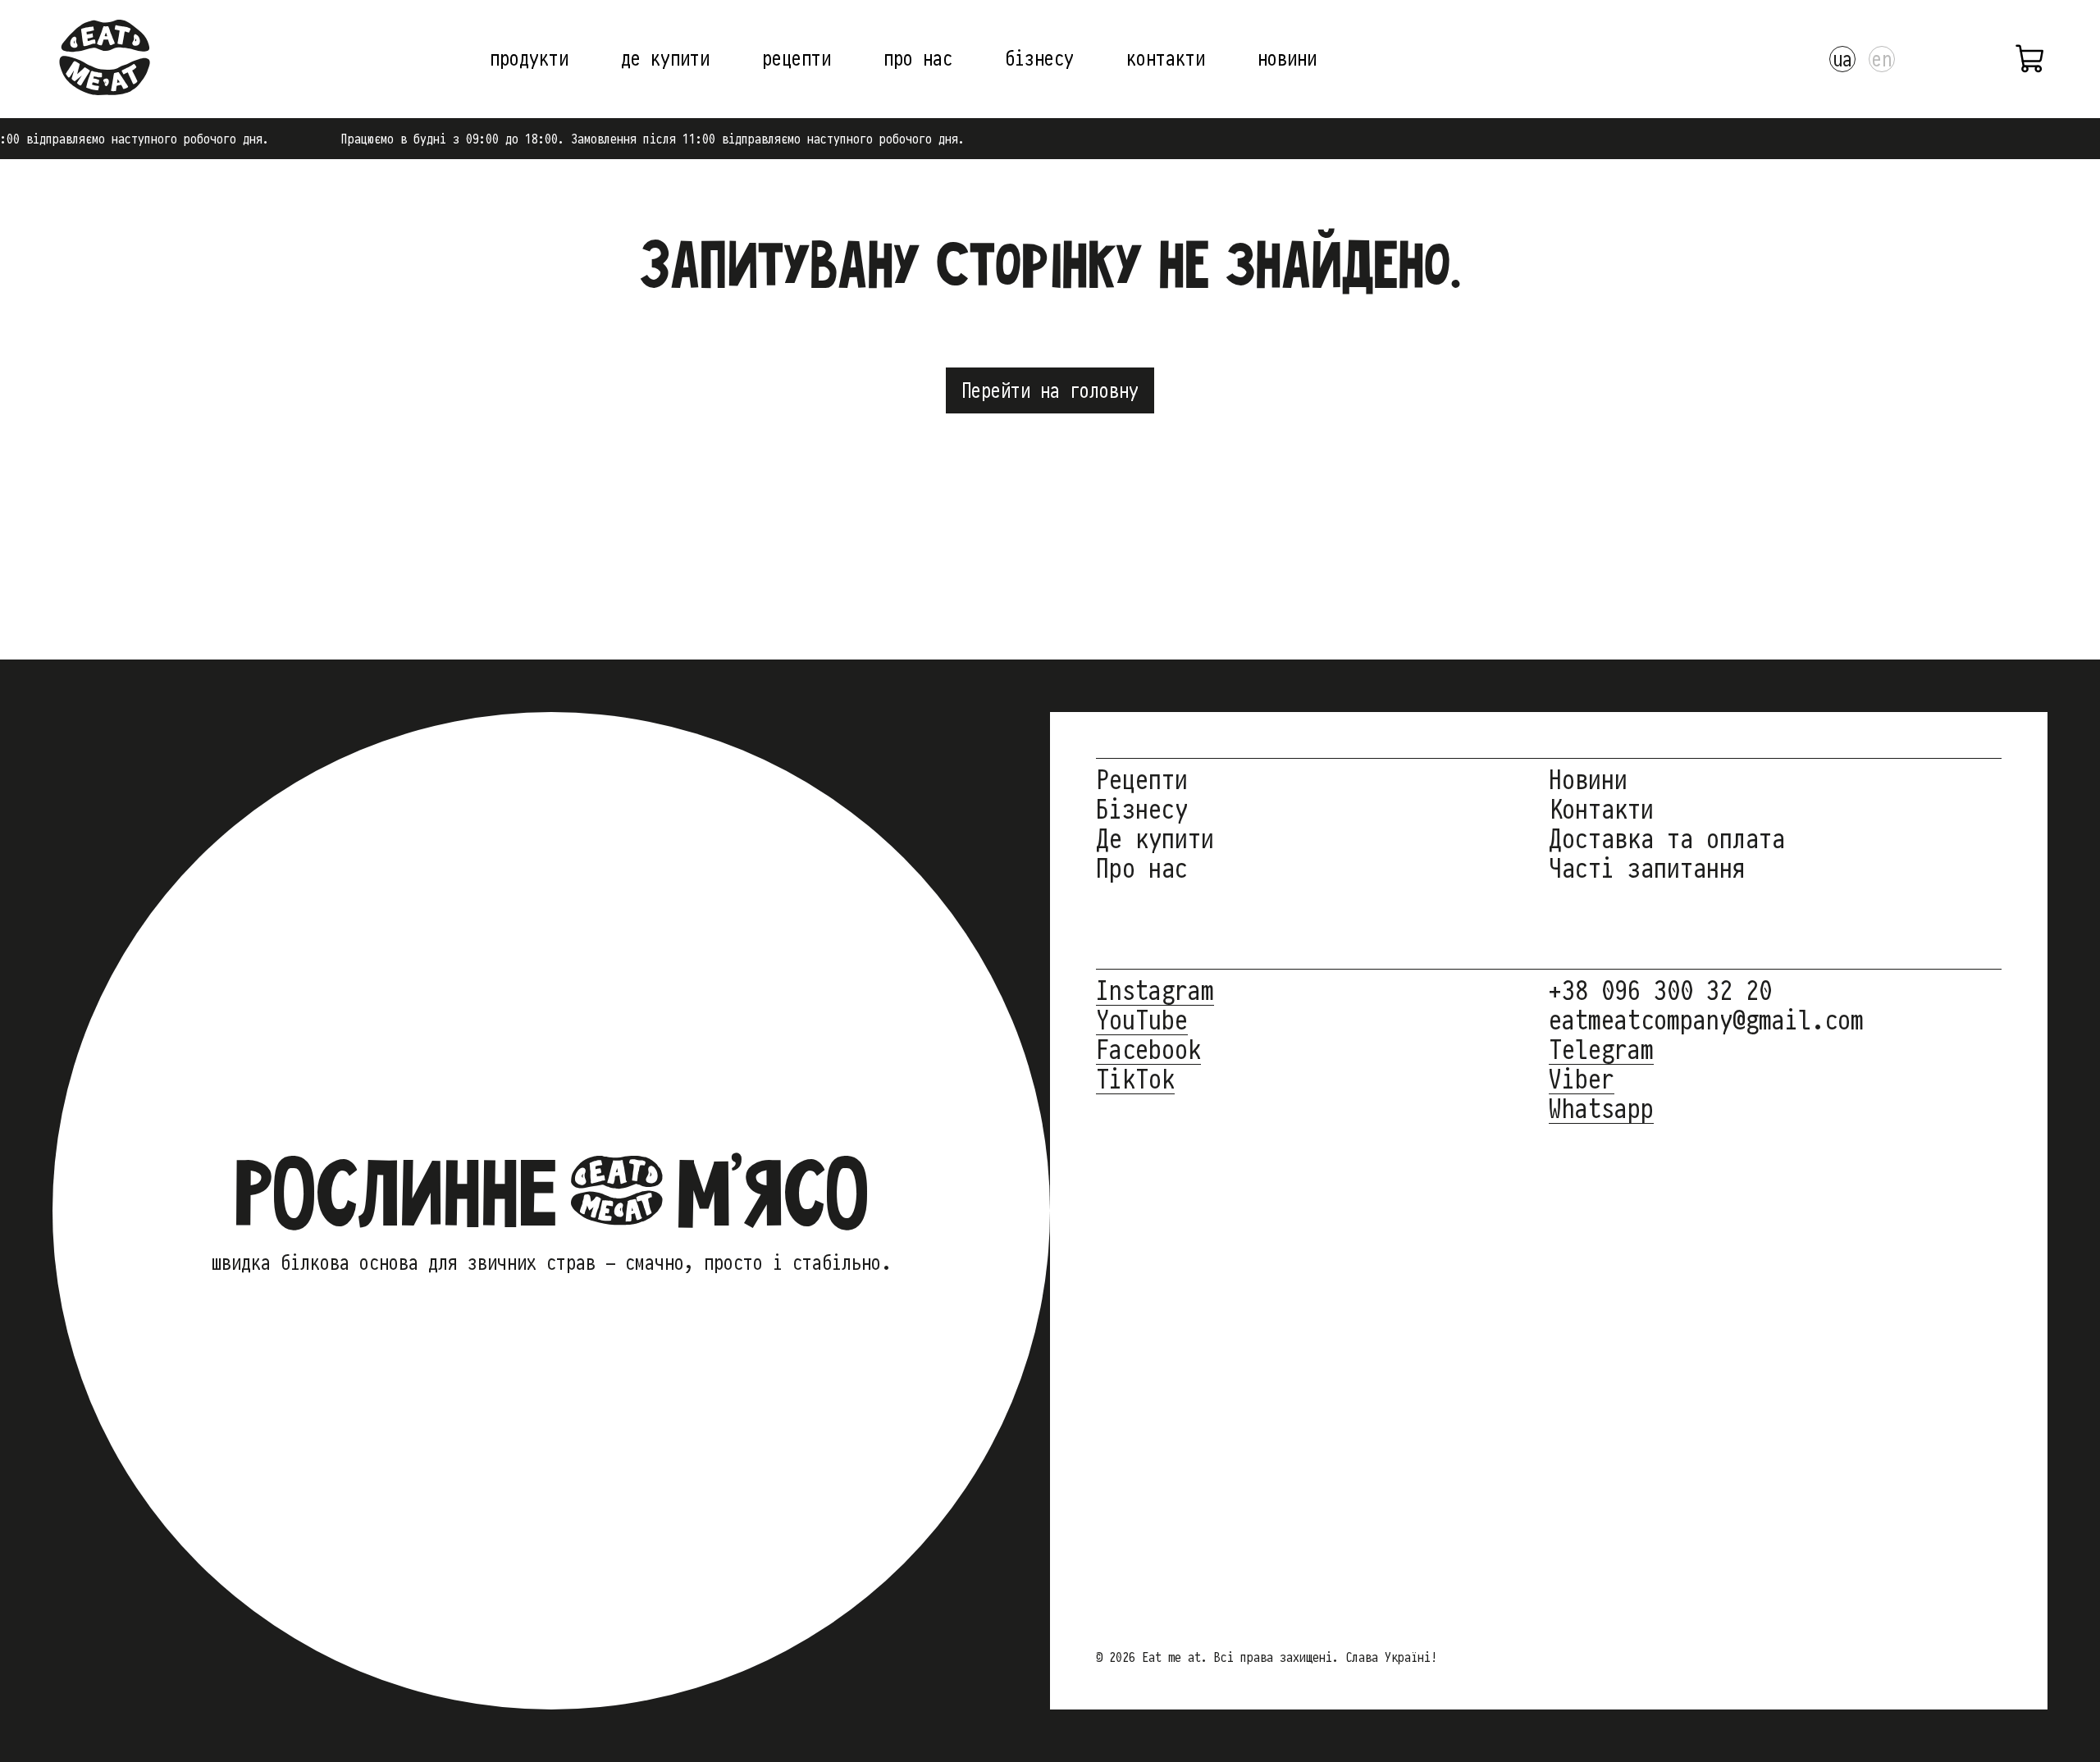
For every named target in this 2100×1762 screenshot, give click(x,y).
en (1882, 59)
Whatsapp (1601, 1109)
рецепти (797, 58)
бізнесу (1039, 58)
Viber (1582, 1079)
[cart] (2031, 59)
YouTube (1142, 1020)
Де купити (1155, 839)
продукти (529, 58)
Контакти (1601, 809)
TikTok (1135, 1079)
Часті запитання (1647, 868)
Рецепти (1142, 780)
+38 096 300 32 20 (1660, 991)
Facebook (1148, 1050)
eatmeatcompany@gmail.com (1706, 1020)
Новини (1588, 780)
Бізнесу (1142, 809)
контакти (1166, 58)
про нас (918, 58)
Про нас (1142, 868)
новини (1287, 58)
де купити (665, 58)
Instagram (1155, 991)
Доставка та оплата (1667, 839)
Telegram (1601, 1050)
